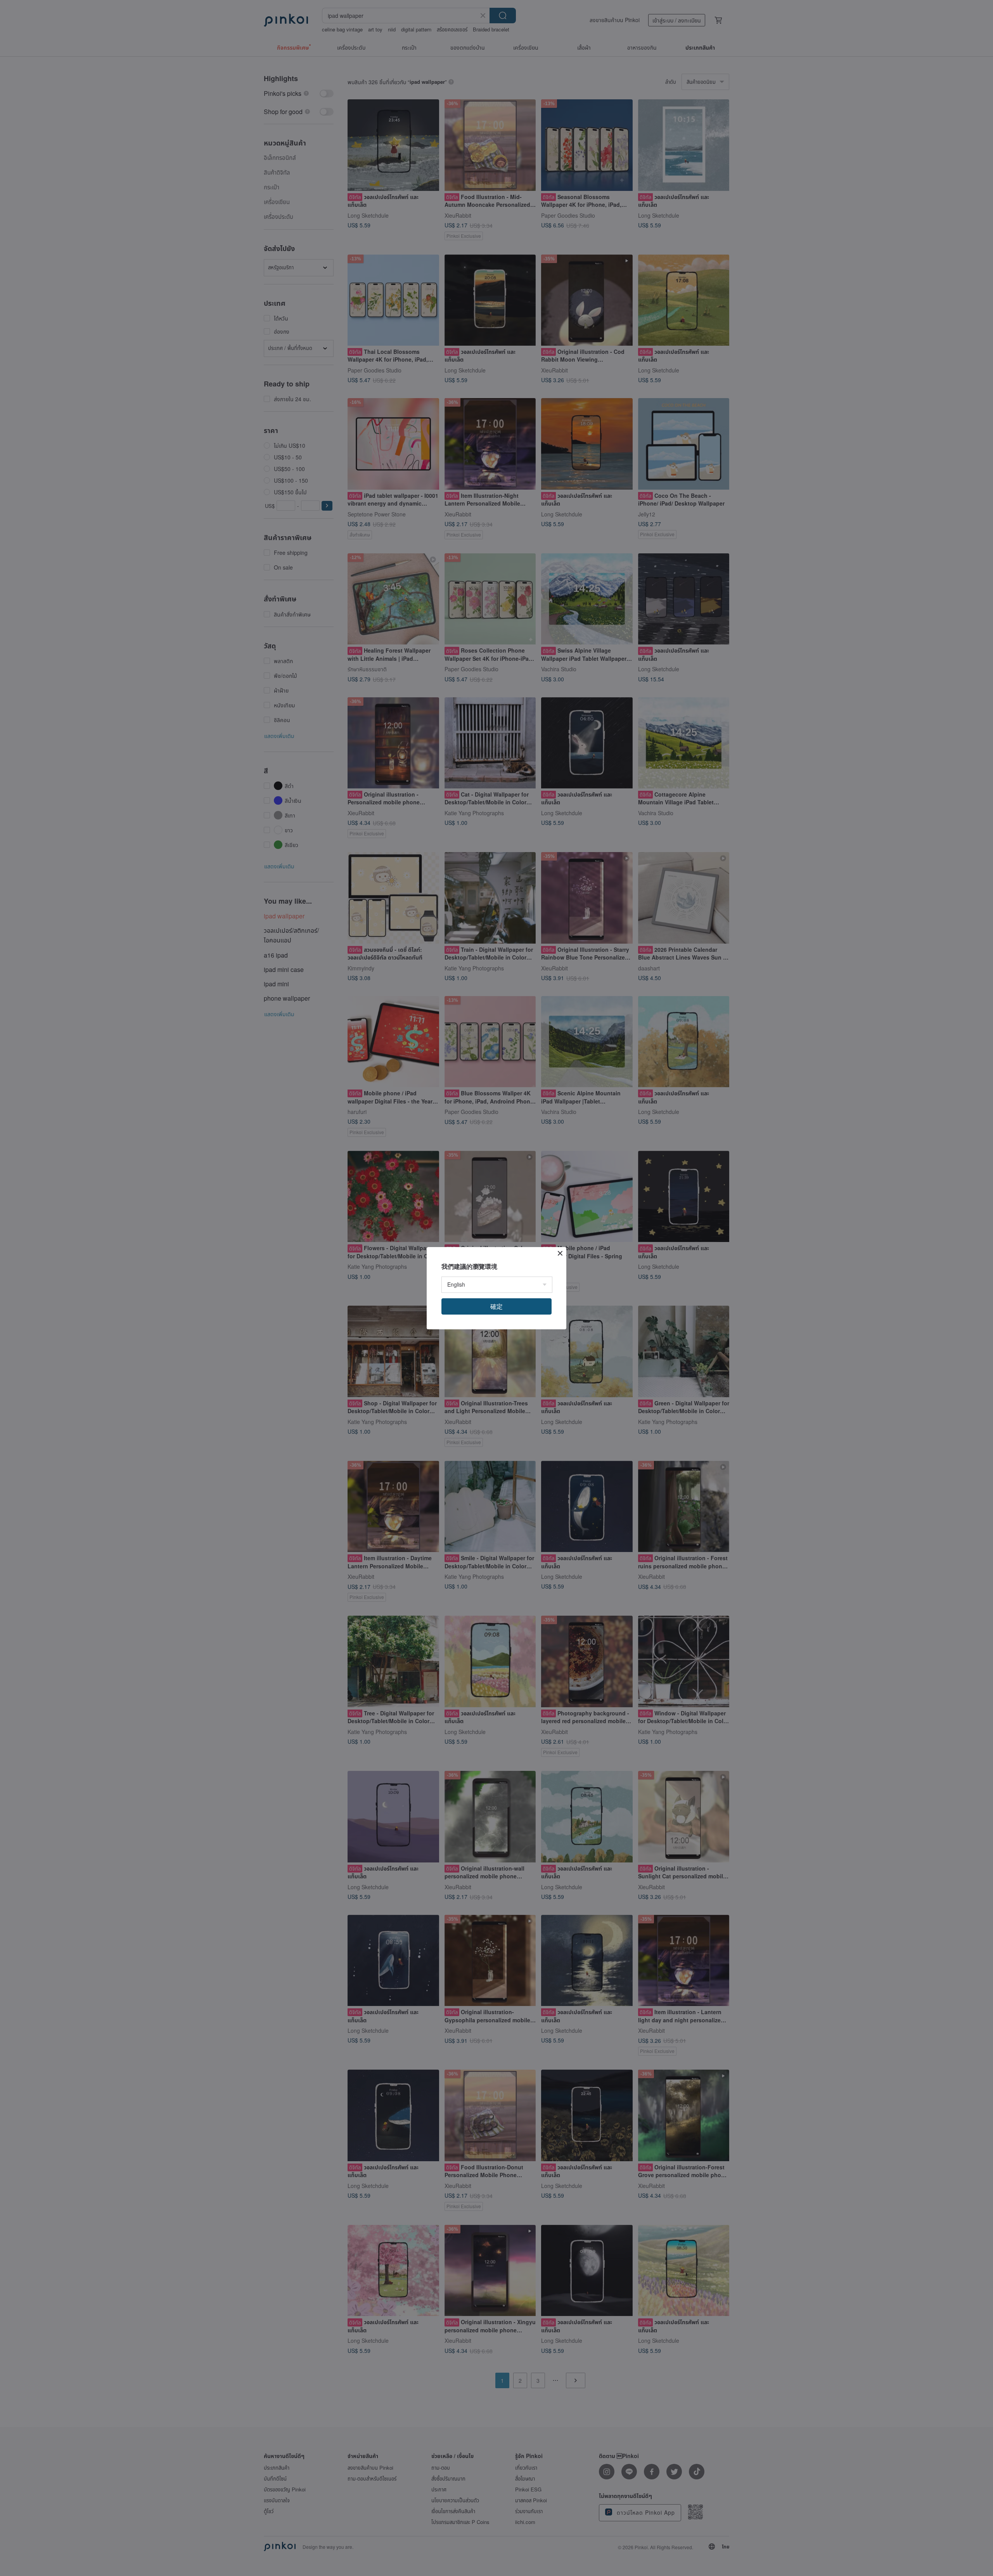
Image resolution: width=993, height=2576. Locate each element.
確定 (496, 1306)
